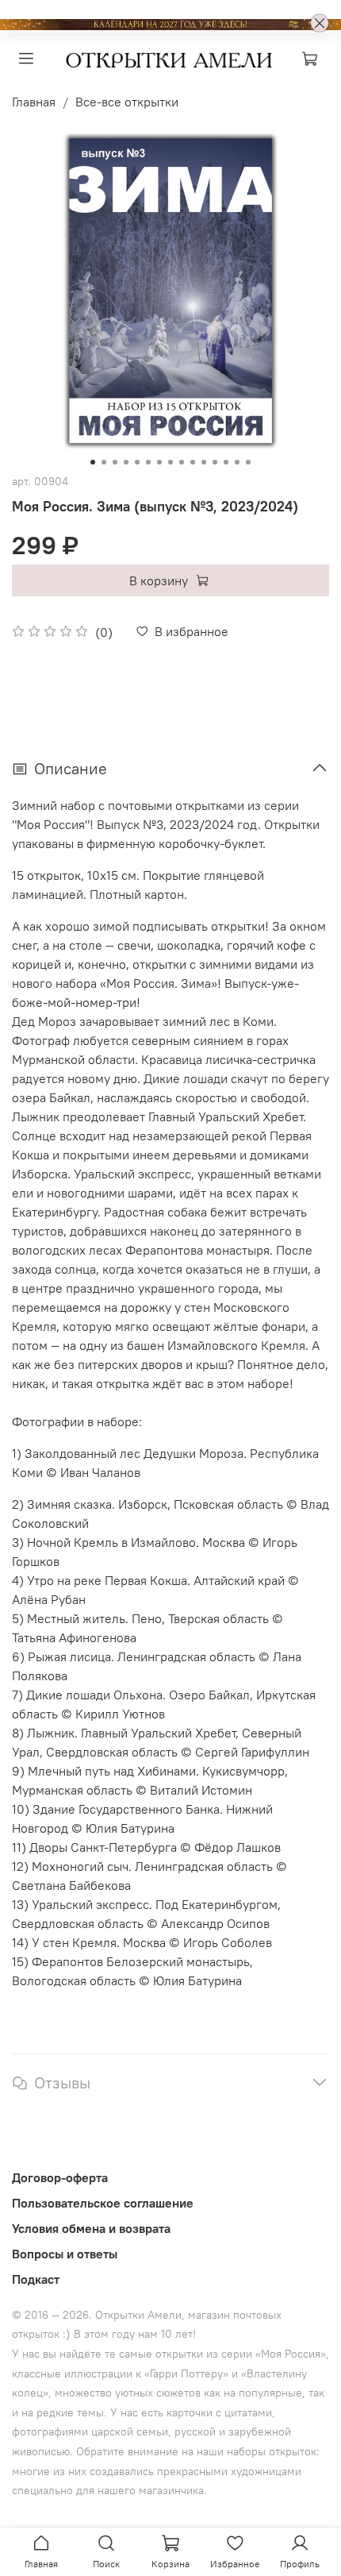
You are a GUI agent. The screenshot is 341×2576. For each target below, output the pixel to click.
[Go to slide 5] (137, 462)
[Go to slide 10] (193, 462)
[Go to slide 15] (248, 462)
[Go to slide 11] (204, 462)
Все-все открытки (127, 102)
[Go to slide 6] (148, 462)
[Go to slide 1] (93, 462)
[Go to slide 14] (237, 462)
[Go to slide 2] (104, 462)
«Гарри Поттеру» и (193, 2374)
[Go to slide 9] (182, 462)
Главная (34, 102)
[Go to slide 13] (226, 462)
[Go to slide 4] (126, 462)
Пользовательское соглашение (103, 2203)
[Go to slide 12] (215, 462)
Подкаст (36, 2279)
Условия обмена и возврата (91, 2228)
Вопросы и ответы (65, 2254)
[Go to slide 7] (159, 462)
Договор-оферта (60, 2177)
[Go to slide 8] (170, 462)
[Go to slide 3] (115, 462)
